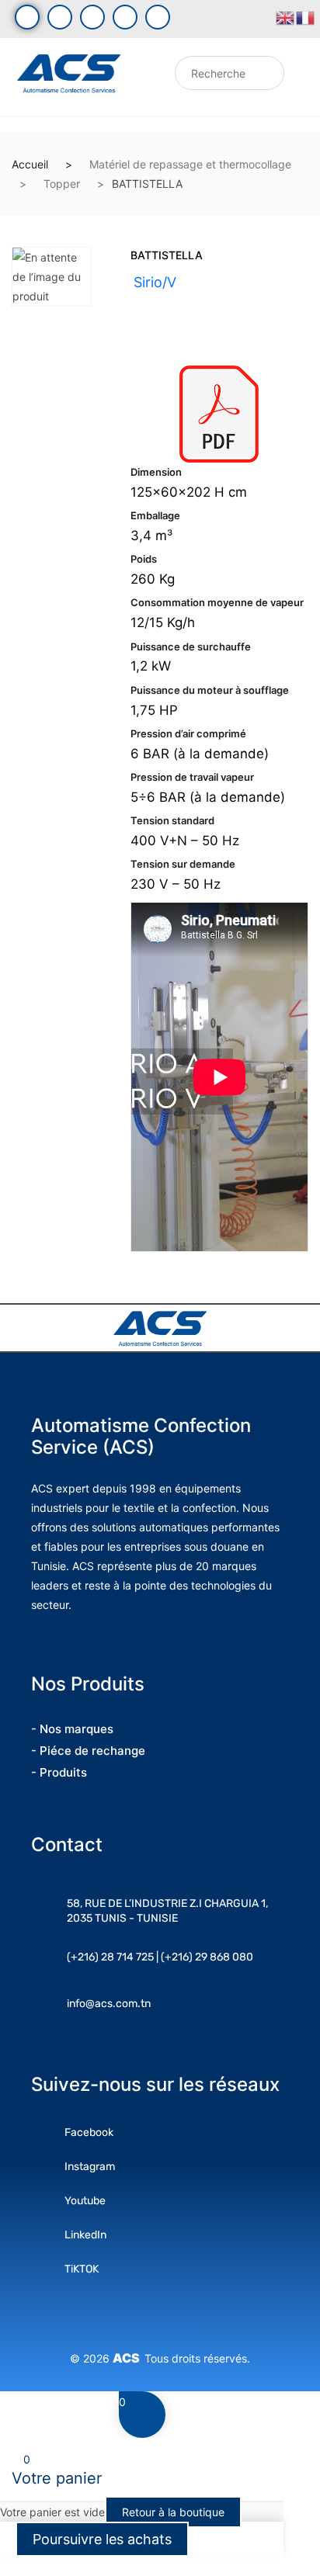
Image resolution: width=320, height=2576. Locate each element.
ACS (129, 2358)
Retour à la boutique (173, 2512)
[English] (286, 17)
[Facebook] (27, 17)
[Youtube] (60, 17)
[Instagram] (92, 17)
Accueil (30, 164)
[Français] (306, 17)
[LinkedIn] (125, 17)
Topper (62, 184)
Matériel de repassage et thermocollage (190, 164)
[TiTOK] (158, 17)
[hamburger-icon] (147, 77)
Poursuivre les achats (102, 2539)
